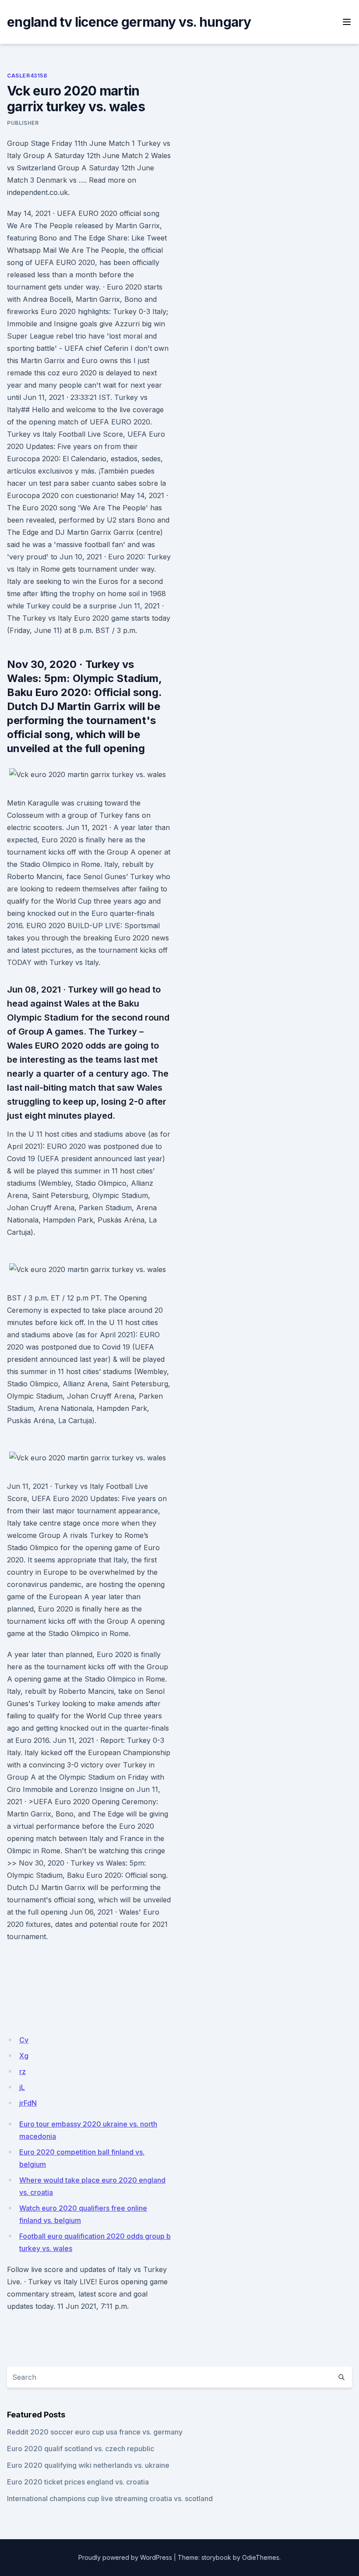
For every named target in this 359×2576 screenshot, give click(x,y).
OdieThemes (261, 2557)
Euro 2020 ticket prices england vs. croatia (78, 2482)
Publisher (23, 123)
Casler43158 (27, 76)
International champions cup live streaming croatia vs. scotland (110, 2498)
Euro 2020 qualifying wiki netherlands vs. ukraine (88, 2465)
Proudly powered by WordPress (125, 2557)
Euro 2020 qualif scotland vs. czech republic (81, 2449)
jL (22, 2087)
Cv (24, 2040)
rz (23, 2071)
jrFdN (28, 2103)
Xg (24, 2056)
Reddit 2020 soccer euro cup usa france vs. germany (95, 2432)
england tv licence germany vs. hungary (129, 22)
